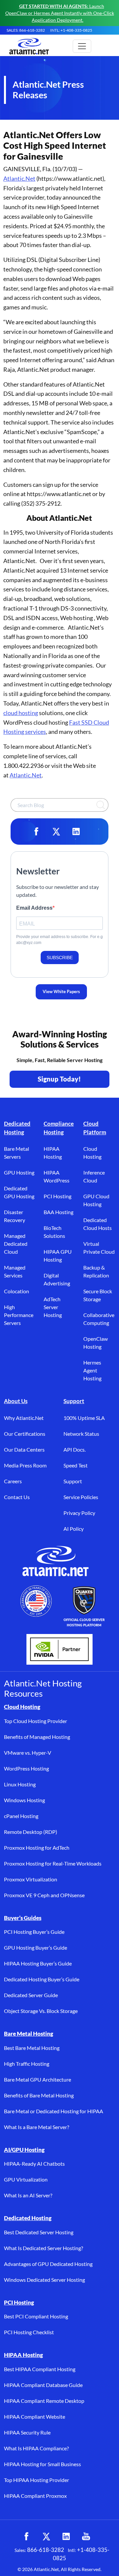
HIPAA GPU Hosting (58, 1256)
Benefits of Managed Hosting (37, 1737)
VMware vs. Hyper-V (28, 1753)
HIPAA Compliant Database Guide (43, 2385)
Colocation (17, 1291)
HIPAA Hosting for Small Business (42, 2464)
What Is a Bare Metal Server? (37, 2127)
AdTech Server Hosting (53, 1307)
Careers (13, 1481)
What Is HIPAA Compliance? (36, 2448)
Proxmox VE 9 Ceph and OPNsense (44, 1895)
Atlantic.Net (19, 178)
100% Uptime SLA (84, 1418)
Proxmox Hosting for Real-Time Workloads (53, 1863)
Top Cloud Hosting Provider (36, 1721)
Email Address (34, 908)
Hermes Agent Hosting (92, 1370)
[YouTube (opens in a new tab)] (86, 2536)
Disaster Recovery (15, 1216)
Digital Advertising (57, 1279)
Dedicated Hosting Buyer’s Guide (42, 1979)
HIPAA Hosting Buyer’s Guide (38, 1963)
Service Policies (81, 1497)
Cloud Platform (95, 1128)
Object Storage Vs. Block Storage (41, 2011)
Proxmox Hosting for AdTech (37, 1848)
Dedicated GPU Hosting (19, 1192)
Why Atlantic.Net (24, 1418)
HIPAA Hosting (53, 1153)
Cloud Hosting (92, 1153)
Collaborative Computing (99, 1319)
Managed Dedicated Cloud (16, 1244)
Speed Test (76, 1465)
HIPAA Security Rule (27, 2432)
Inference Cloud (94, 1176)
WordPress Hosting (26, 1768)
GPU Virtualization (26, 2179)
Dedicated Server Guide (31, 1995)
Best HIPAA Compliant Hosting (40, 2369)
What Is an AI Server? (28, 2195)
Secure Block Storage (98, 1295)
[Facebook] (36, 832)
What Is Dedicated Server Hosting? (43, 2248)
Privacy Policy (79, 1513)
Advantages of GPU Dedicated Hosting (48, 2264)
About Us (16, 1401)
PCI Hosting (58, 1196)
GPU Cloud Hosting (96, 1200)
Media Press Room (25, 1465)
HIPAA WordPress (57, 1176)
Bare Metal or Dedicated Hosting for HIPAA (54, 2111)
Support (74, 1401)
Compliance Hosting (59, 1128)
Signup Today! (59, 1079)
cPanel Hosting (21, 1816)
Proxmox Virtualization (31, 1879)
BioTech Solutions (54, 1232)
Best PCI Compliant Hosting (36, 2316)
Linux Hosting (20, 1784)
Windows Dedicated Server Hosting (44, 2280)
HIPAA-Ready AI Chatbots (34, 2164)
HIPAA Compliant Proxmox (35, 2496)
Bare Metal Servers (17, 1153)
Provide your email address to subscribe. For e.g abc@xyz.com (59, 940)
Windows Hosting (24, 1800)
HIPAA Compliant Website (35, 2417)
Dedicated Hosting (17, 1128)
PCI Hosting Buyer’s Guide (34, 1932)
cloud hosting (21, 713)
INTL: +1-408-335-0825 (71, 30)
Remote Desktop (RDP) (31, 1832)
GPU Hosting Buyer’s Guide (36, 1948)
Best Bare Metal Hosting (32, 2048)
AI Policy (74, 1529)
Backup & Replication (96, 1271)
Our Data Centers (24, 1449)
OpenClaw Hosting (96, 1343)
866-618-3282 (46, 2550)
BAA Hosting (59, 1212)
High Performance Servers (19, 1315)
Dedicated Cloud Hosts (98, 1224)
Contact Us (17, 1497)
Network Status (81, 1434)
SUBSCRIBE (60, 958)
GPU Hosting (19, 1172)
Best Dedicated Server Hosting (39, 2232)
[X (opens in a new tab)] (46, 2536)
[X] (56, 832)
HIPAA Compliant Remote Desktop (44, 2401)
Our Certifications (25, 1434)
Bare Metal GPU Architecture (38, 2079)
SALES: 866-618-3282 (26, 30)
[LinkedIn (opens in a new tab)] (66, 2536)
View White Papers (61, 991)
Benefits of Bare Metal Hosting (39, 2095)
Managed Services (15, 1271)
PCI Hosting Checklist (29, 2332)
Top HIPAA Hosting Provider (37, 2480)
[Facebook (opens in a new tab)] (26, 2536)
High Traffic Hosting (27, 2064)
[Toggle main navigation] (82, 46)
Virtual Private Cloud (99, 1248)
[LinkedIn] (76, 832)
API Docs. (75, 1449)
